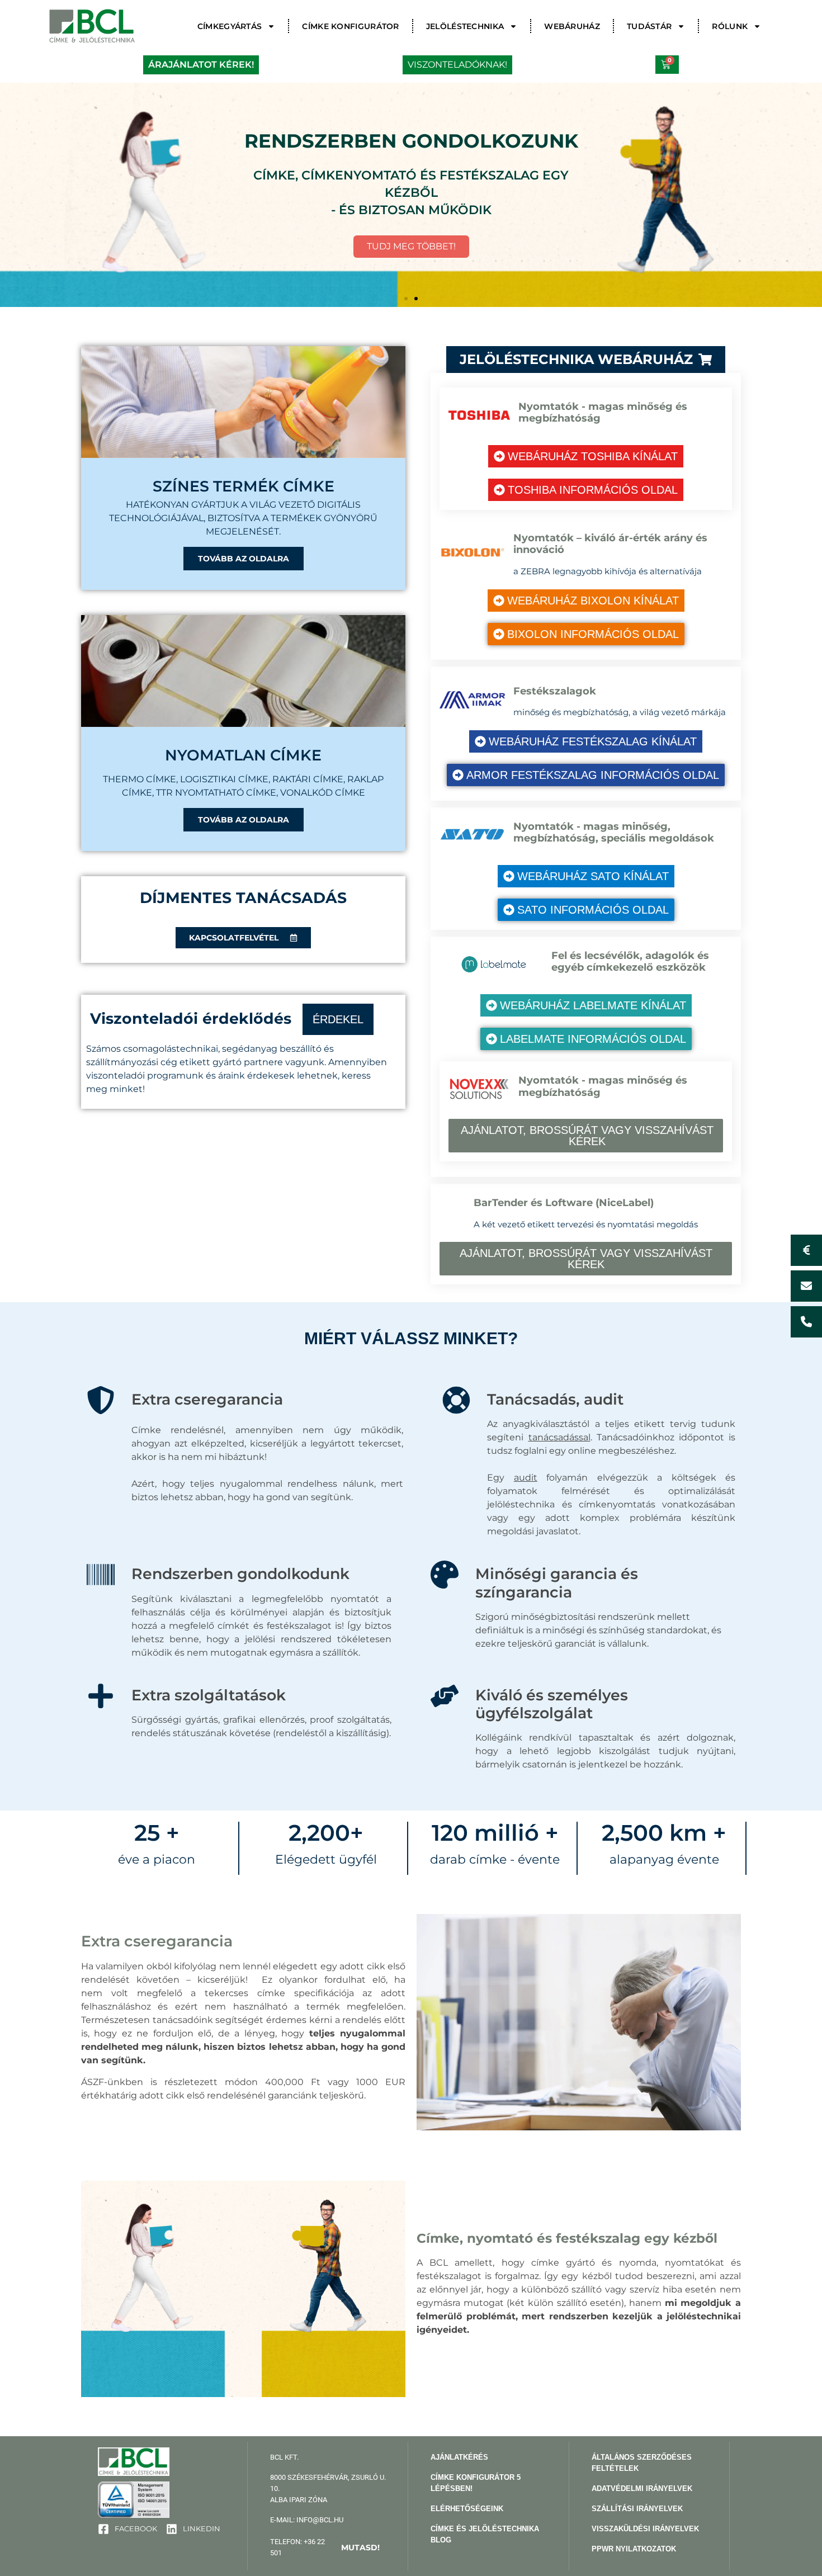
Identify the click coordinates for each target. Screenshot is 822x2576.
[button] (406, 299)
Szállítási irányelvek (637, 2509)
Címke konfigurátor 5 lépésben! (476, 2483)
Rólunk (730, 26)
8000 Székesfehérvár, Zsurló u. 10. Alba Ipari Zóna (328, 2488)
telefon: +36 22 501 (325, 2547)
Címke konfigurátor (350, 26)
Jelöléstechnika (465, 26)
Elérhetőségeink (467, 2509)
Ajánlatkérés (459, 2457)
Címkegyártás (230, 26)
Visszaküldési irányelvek (645, 2529)
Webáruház (572, 26)
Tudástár (649, 26)
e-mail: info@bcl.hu (307, 2520)
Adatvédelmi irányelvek (642, 2488)
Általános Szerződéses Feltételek (642, 2463)
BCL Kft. (284, 2457)
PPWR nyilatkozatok (634, 2549)
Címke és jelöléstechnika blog (485, 2534)
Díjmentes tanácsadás (243, 898)
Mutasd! (360, 2547)
